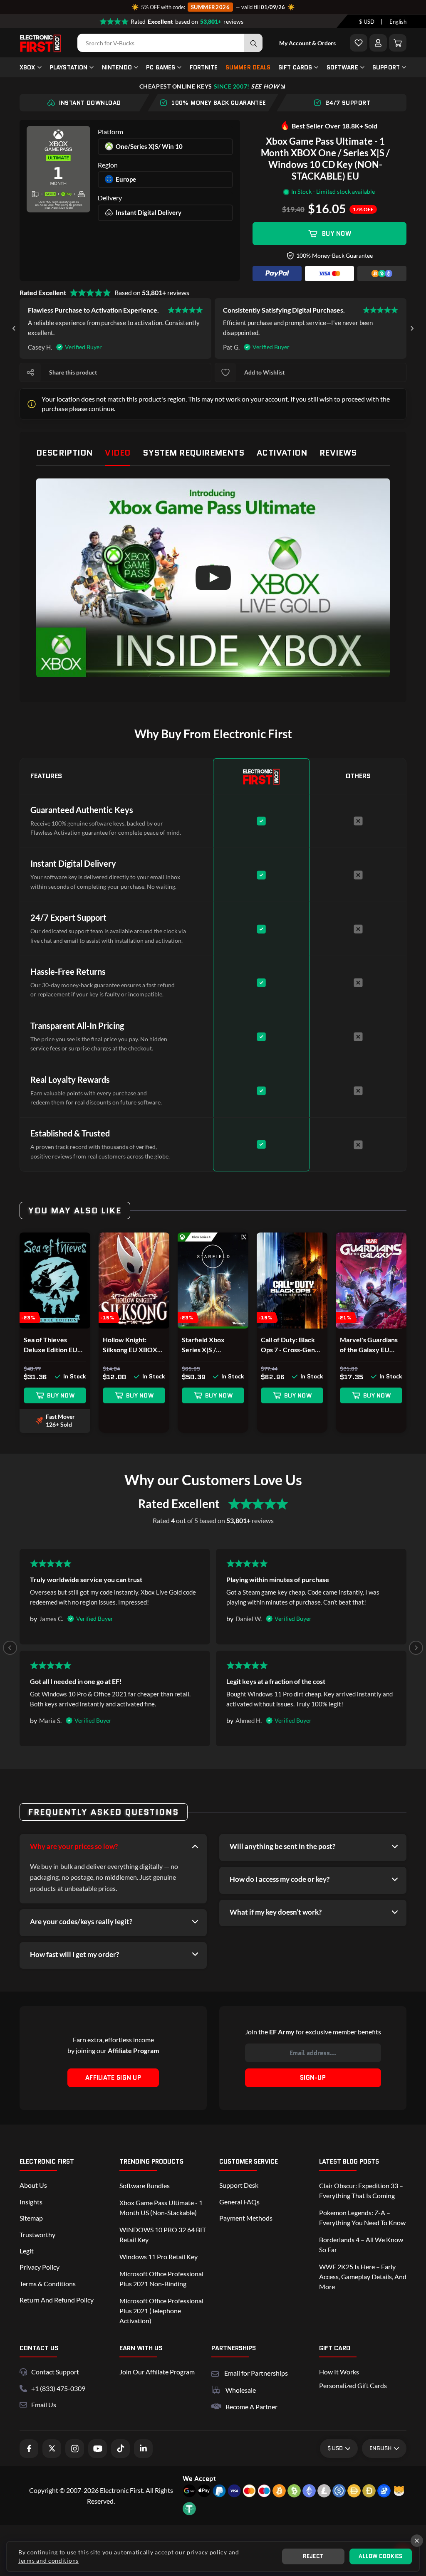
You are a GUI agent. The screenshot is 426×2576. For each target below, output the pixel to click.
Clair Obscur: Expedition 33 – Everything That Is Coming (361, 2190)
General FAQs (239, 2202)
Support (386, 67)
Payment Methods (246, 2218)
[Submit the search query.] (253, 43)
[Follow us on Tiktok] (120, 2449)
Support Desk (239, 2185)
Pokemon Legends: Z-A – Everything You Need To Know (362, 2217)
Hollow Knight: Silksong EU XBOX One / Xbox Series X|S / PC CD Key (130, 1345)
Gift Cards (295, 67)
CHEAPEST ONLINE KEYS (209, 86)
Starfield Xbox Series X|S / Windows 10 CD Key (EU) (212, 1345)
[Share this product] (30, 372)
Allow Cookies (380, 2556)
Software (342, 67)
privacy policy (207, 2552)
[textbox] (367, 22)
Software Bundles (145, 2185)
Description (64, 453)
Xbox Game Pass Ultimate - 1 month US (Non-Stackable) (161, 2207)
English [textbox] (398, 22)
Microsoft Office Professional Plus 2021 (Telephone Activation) (161, 2311)
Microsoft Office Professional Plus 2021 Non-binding (161, 2279)
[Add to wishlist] (225, 372)
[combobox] (367, 22)
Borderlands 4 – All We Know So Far (361, 2244)
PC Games (161, 67)
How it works (339, 2372)
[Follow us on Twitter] (52, 2449)
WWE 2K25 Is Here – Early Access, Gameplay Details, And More (363, 2276)
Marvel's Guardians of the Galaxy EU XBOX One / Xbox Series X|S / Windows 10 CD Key (370, 1345)
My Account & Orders (307, 43)
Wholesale (241, 2390)
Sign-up (313, 2078)
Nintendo (117, 67)
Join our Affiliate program (157, 2372)
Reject (313, 2556)
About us (33, 2185)
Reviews (338, 453)
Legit (27, 2251)
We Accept (199, 2479)
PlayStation (69, 67)
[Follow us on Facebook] (29, 2449)
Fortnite (204, 67)
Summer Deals (248, 67)
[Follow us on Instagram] (75, 2449)
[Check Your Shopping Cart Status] (398, 43)
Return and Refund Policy (57, 2300)
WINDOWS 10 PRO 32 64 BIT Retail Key (163, 2235)
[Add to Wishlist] (359, 43)
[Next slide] (412, 328)
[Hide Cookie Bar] (417, 2541)
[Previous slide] (10, 1648)
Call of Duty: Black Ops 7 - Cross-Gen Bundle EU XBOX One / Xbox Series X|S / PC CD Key (288, 1345)
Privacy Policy (40, 2267)
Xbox (27, 67)
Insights (31, 2202)
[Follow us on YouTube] (98, 2449)
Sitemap (31, 2218)
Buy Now (337, 234)
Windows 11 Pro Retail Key (159, 2257)
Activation (282, 453)
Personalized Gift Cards (353, 2385)
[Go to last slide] (14, 328)
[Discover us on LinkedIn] (143, 2449)
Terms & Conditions (48, 2284)
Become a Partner (251, 2407)
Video (118, 453)
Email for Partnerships (256, 2372)
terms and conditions (48, 2560)
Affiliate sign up (113, 2078)
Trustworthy (37, 2235)
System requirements (193, 453)
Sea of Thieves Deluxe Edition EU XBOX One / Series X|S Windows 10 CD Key (53, 1345)
